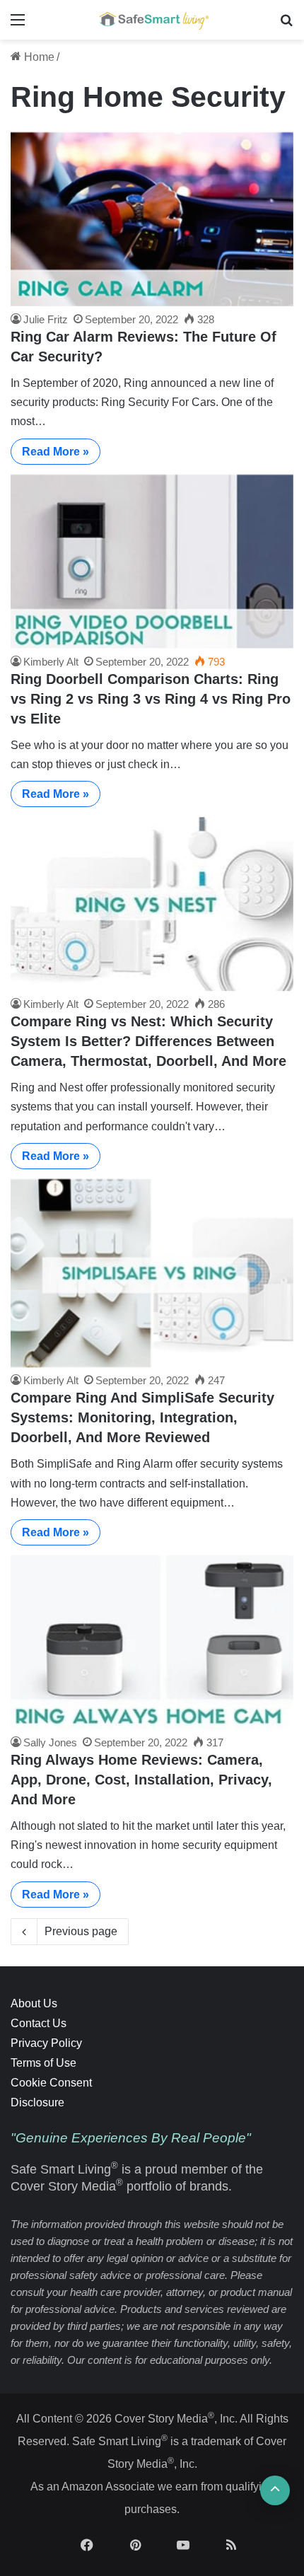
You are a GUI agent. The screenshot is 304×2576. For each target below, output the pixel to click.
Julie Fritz (46, 319)
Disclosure (37, 2102)
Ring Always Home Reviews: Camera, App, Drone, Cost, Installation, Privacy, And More (141, 1780)
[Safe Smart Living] (152, 20)
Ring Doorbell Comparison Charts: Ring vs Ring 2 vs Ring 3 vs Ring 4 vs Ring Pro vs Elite (151, 699)
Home (38, 57)
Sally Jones (50, 1742)
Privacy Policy (46, 2043)
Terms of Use (43, 2063)
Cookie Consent (51, 2083)
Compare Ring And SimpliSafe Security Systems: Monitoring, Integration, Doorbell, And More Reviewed (142, 1417)
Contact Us (39, 2023)
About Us (34, 2003)
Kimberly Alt (51, 662)
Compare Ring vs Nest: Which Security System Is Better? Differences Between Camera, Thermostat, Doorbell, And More (148, 1041)
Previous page (81, 1931)
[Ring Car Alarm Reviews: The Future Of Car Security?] (152, 219)
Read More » (55, 452)
